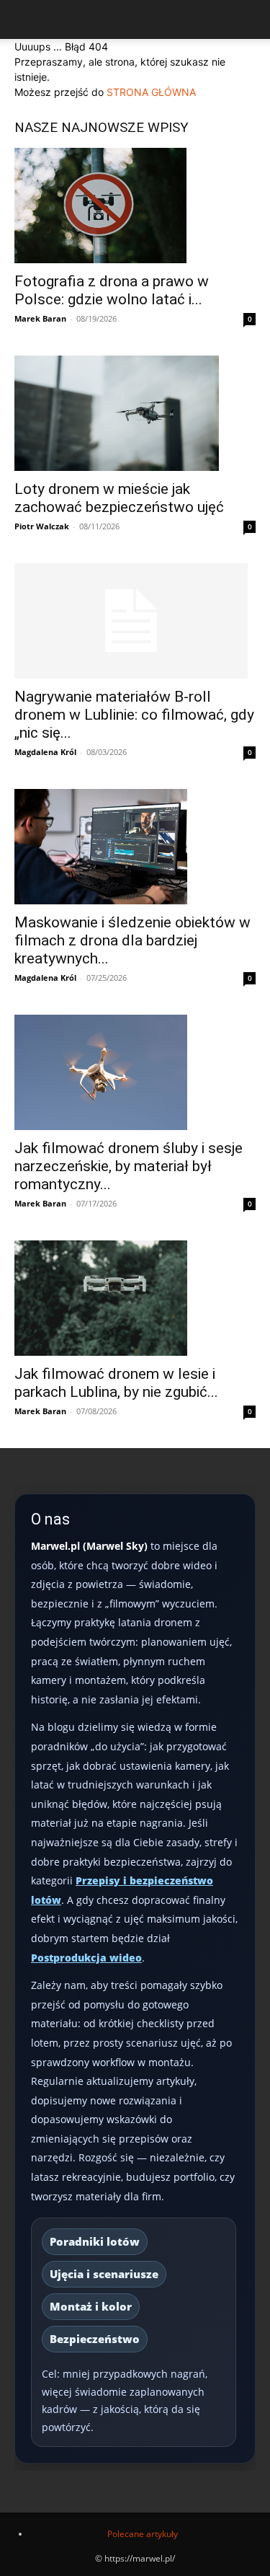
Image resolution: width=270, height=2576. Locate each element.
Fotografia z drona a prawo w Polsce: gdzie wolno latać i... (112, 290)
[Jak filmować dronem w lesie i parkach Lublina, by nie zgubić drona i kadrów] (135, 1298)
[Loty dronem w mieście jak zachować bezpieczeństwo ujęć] (135, 413)
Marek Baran (40, 318)
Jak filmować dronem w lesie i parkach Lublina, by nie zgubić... (116, 1383)
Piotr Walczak (42, 526)
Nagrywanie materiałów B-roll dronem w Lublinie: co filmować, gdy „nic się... (134, 715)
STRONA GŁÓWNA (151, 92)
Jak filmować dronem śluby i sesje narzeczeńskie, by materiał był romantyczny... (129, 1166)
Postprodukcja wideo (86, 1958)
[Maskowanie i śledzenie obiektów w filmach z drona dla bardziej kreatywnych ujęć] (135, 847)
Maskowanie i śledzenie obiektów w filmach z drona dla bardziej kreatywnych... (132, 940)
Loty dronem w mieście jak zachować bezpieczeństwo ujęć (119, 498)
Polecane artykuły (143, 2534)
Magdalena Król (45, 752)
